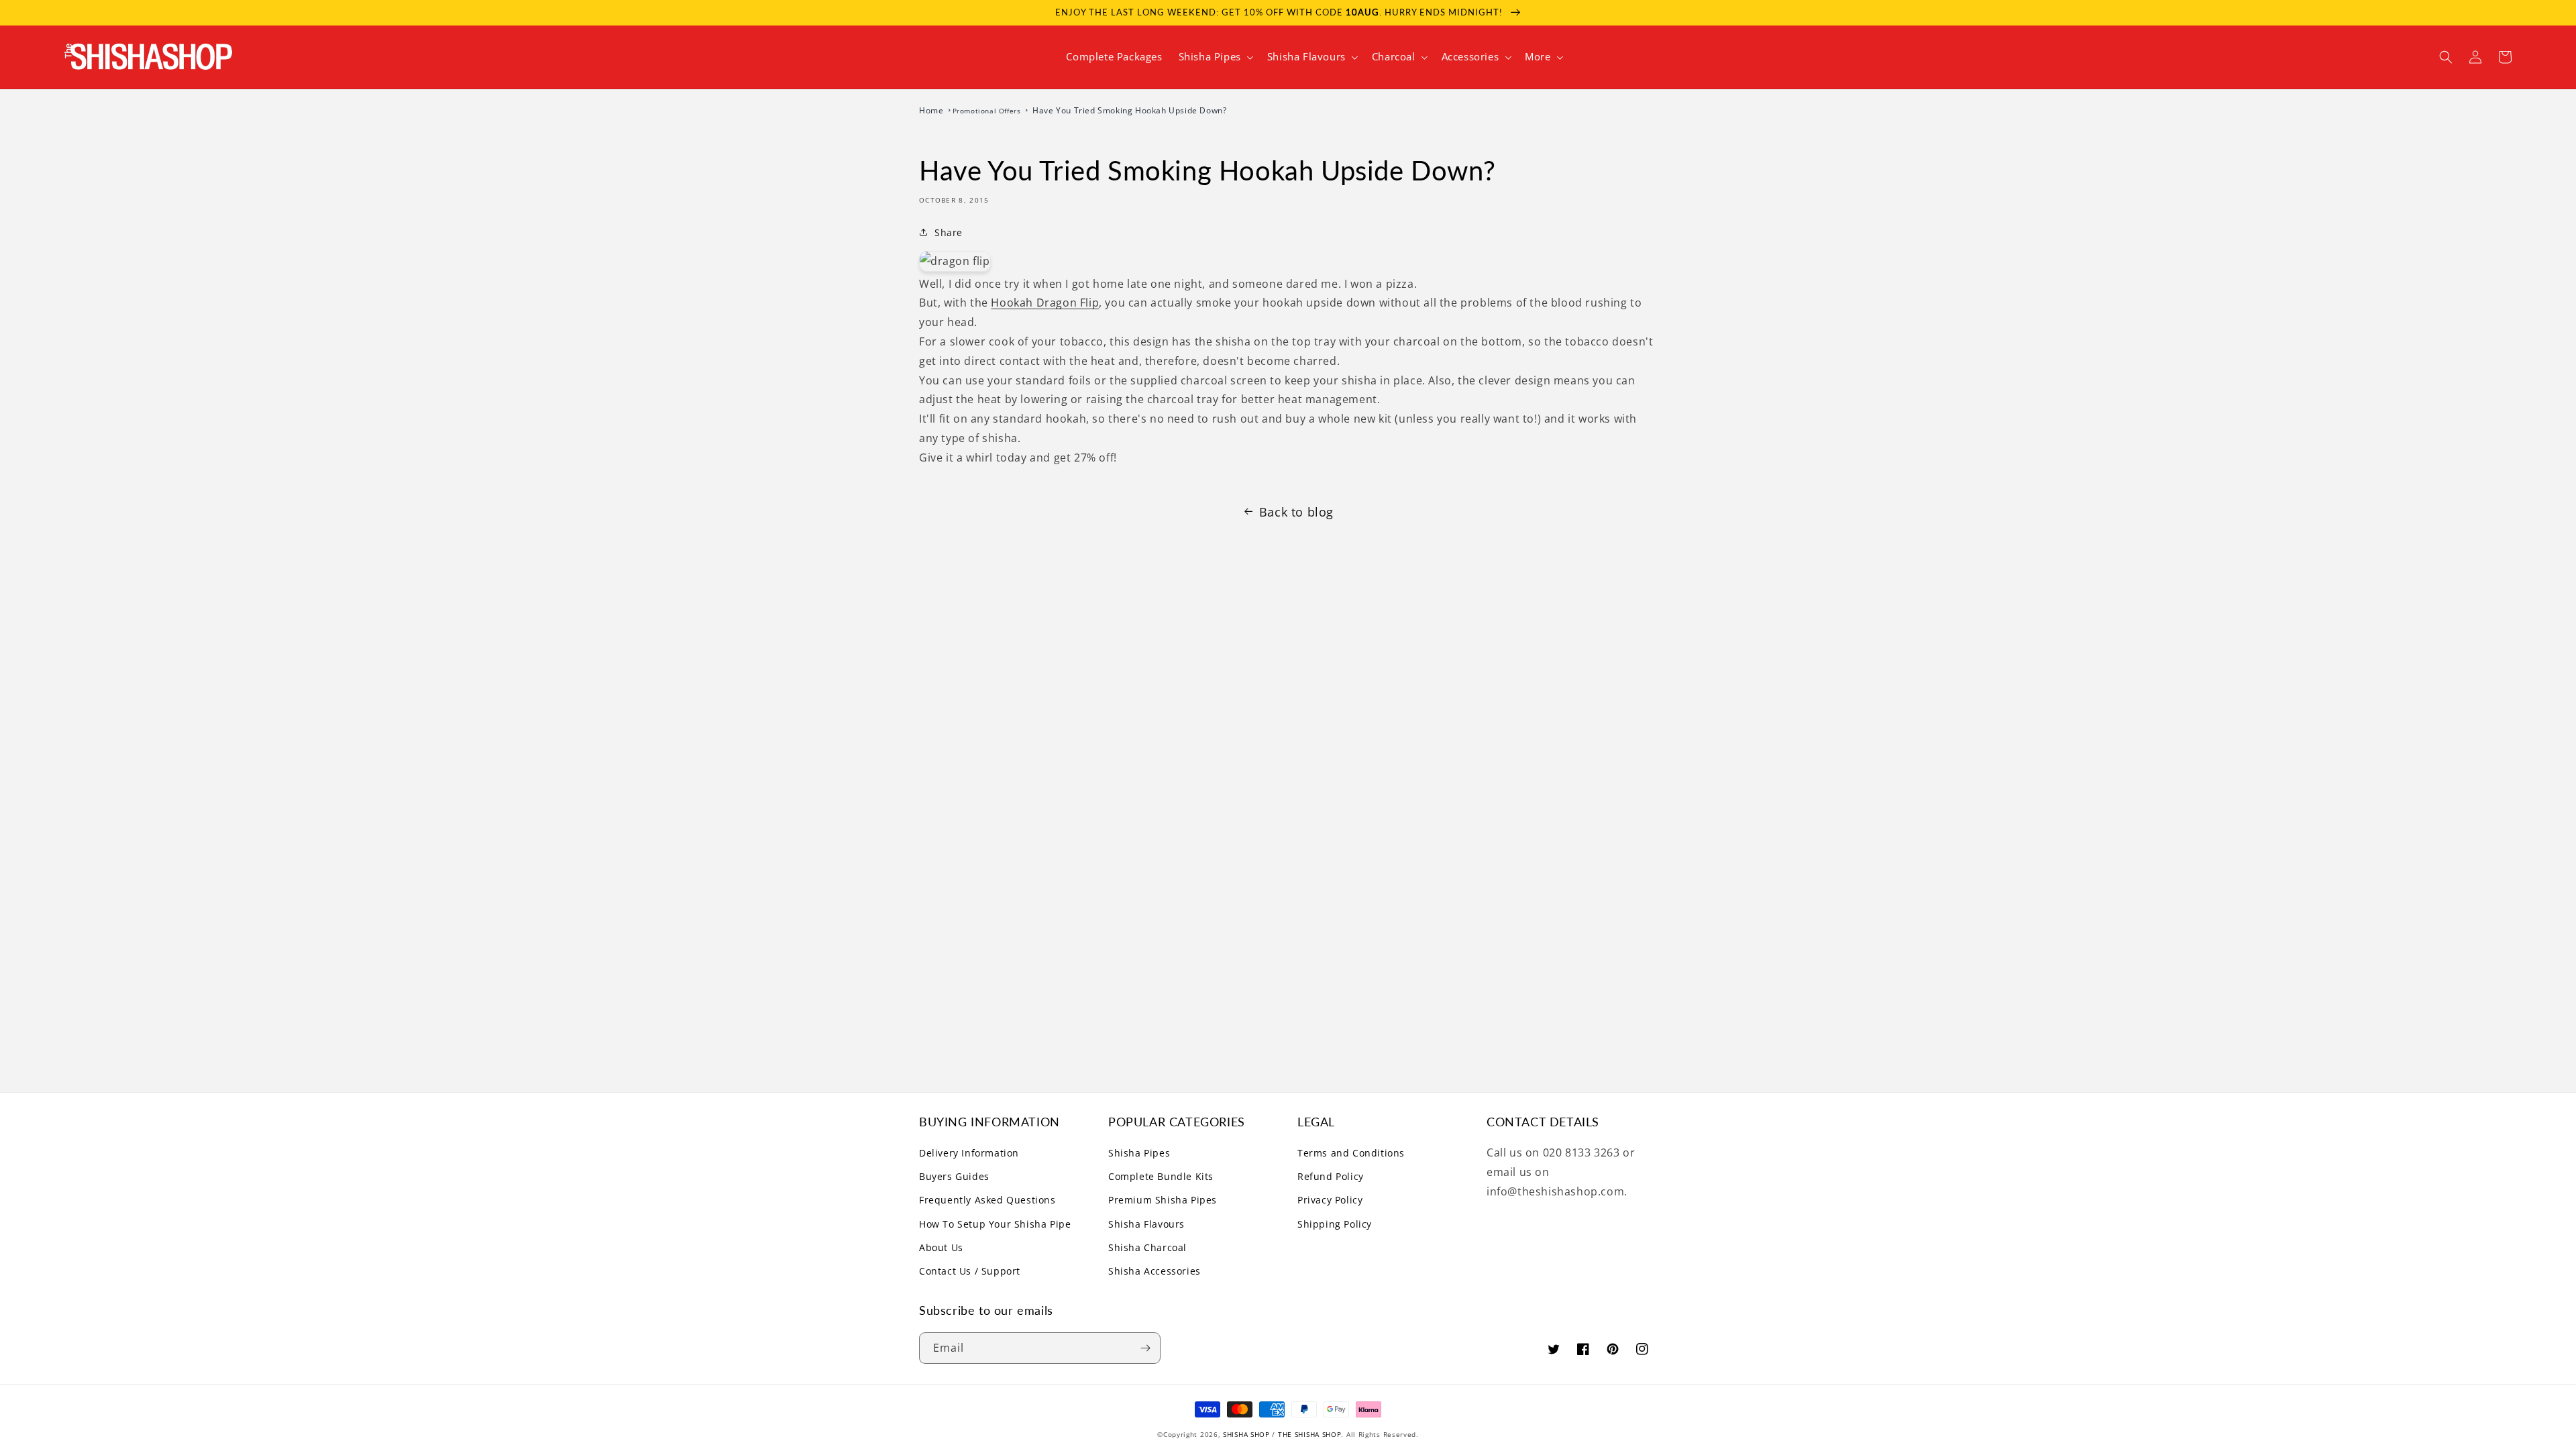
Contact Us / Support (970, 1271)
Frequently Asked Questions (987, 1200)
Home (932, 110)
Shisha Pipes (1139, 1153)
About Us (941, 1247)
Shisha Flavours (1146, 1224)
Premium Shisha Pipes (1163, 1200)
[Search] (2446, 57)
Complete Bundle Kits (1161, 1176)
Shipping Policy (1335, 1224)
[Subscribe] (1145, 1348)
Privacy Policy (1330, 1200)
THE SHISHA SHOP (1310, 1434)
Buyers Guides (954, 1176)
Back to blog (1296, 512)
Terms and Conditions (1351, 1153)
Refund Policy (1331, 1176)
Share (949, 232)
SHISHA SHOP (1246, 1434)
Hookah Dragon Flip (1045, 303)
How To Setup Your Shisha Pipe (995, 1224)
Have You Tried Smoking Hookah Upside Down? (1129, 110)
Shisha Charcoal (1147, 1247)
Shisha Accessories (1155, 1271)
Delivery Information (969, 1153)
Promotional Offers (988, 111)
